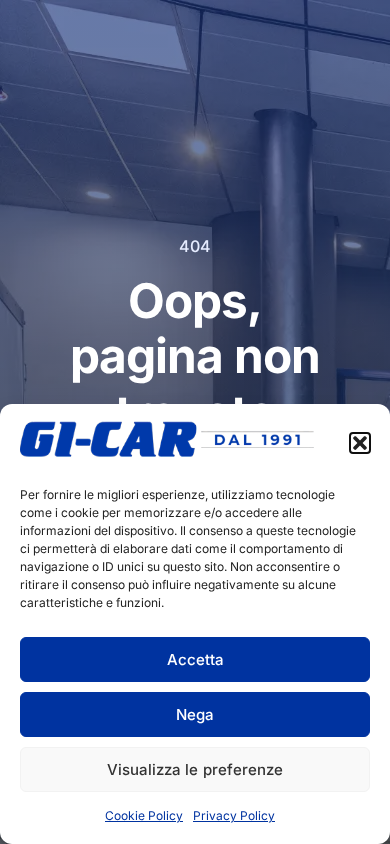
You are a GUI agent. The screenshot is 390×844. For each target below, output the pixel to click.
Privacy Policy (234, 815)
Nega (195, 714)
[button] (360, 443)
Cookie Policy (144, 815)
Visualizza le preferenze (194, 769)
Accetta (195, 659)
